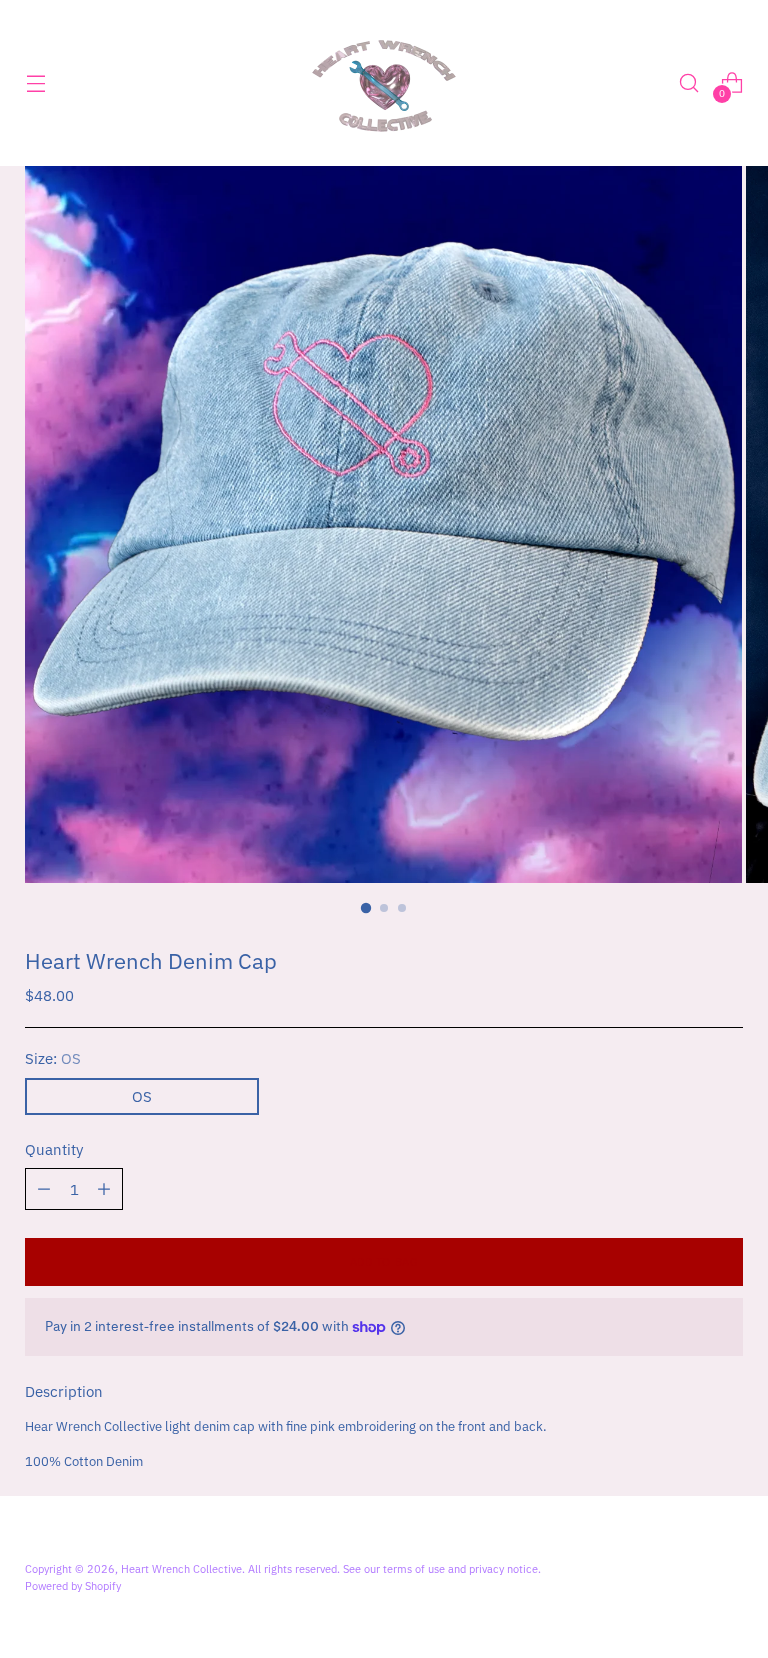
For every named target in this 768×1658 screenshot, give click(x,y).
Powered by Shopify (73, 1585)
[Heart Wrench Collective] (384, 83)
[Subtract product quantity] (104, 1189)
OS (142, 1096)
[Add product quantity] (44, 1189)
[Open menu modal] (35, 83)
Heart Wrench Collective (181, 1568)
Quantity (54, 1149)
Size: (53, 1058)
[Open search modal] (689, 83)
